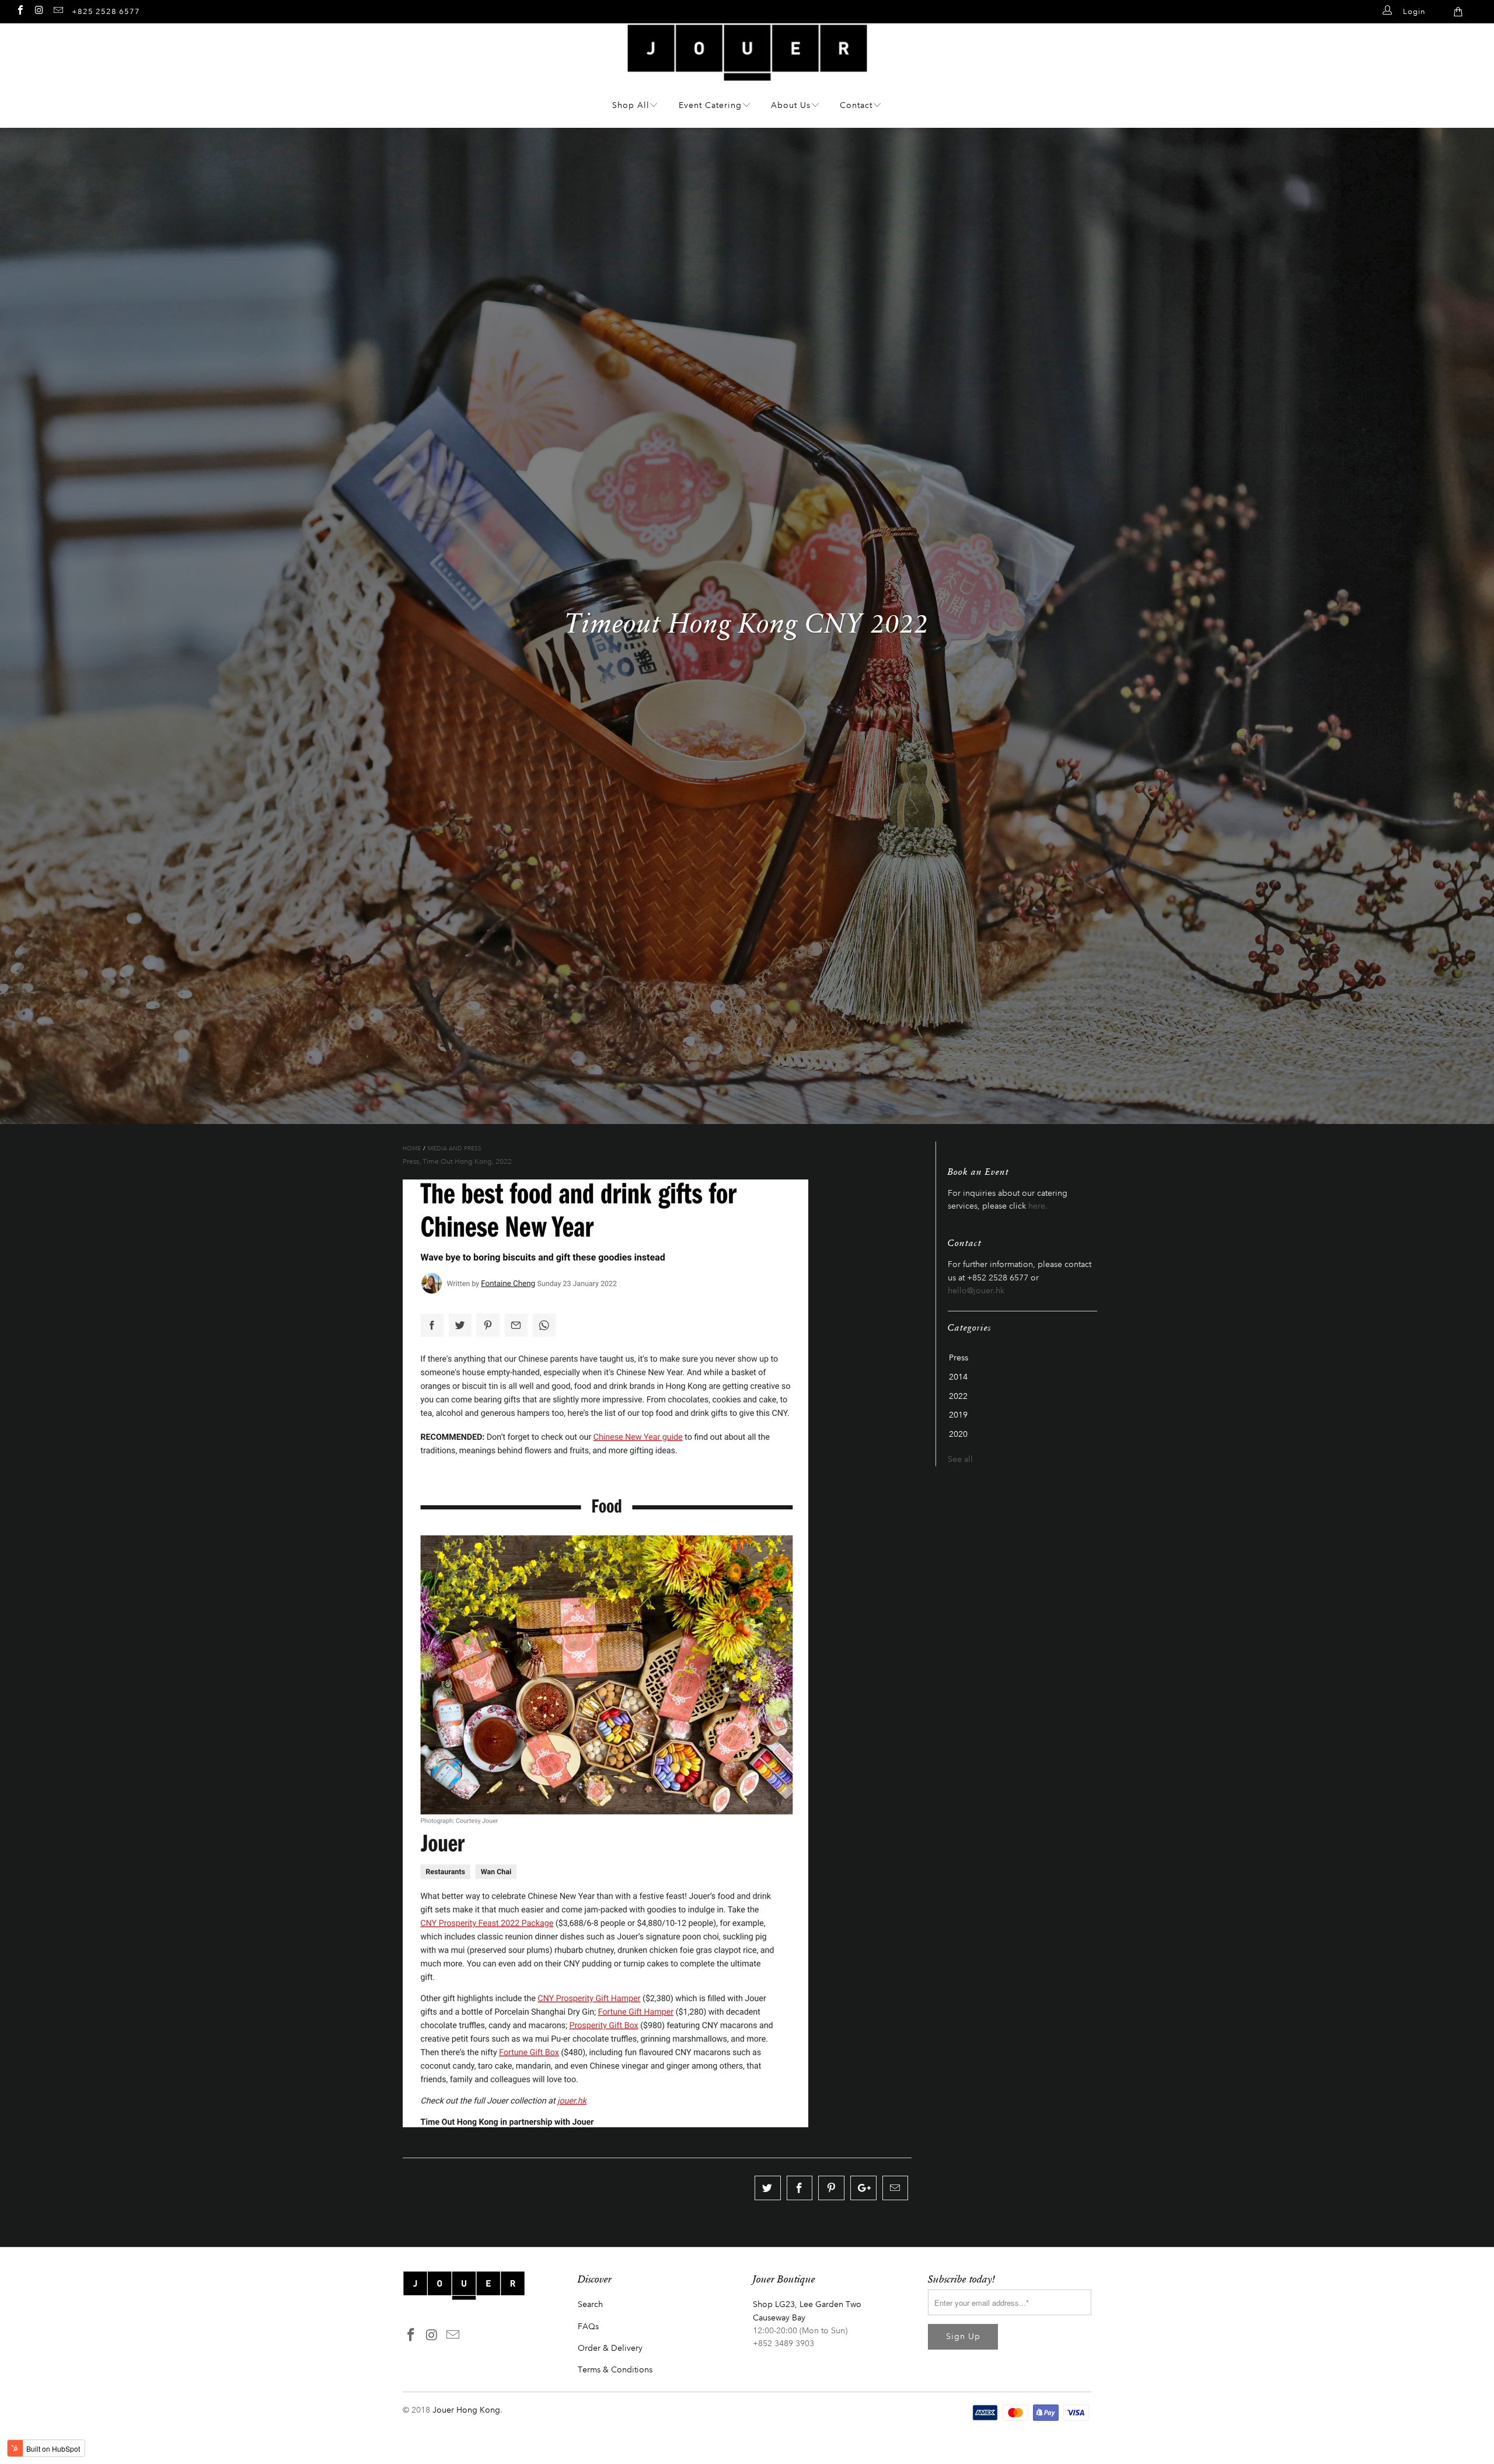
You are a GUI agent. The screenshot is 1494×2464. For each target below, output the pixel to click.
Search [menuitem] (590, 2304)
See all (960, 1459)
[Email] (896, 2188)
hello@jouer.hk (976, 1291)
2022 (504, 1161)
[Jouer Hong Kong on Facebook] (20, 10)
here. (1038, 1206)
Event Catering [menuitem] (710, 105)
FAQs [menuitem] (588, 2327)
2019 (958, 1415)
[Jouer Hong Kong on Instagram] (39, 10)
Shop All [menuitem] (631, 105)
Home (412, 1149)
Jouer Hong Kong (466, 2410)
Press (411, 1161)
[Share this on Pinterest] (831, 2188)
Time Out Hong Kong (457, 1161)
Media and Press (455, 1149)
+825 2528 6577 (106, 11)
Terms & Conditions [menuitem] (615, 2370)
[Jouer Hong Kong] (747, 75)
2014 (958, 1377)
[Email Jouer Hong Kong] (58, 10)
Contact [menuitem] (856, 105)
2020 (958, 1435)
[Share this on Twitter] (768, 2188)
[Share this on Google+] (863, 2188)
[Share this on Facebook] (800, 2188)
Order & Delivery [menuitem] (610, 2348)
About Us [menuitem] (791, 105)
